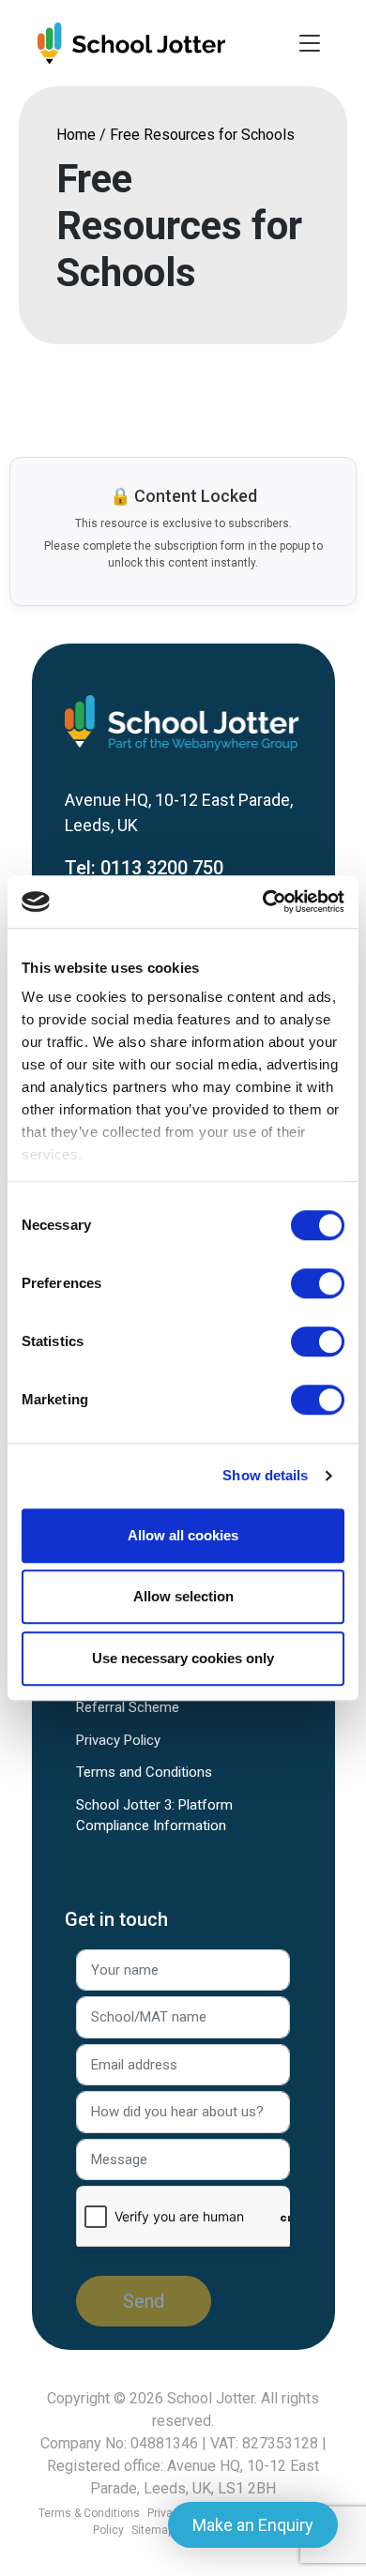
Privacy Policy (118, 1740)
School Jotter (211, 2398)
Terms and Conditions (144, 1772)
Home (76, 135)
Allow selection (183, 1596)
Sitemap (152, 2530)
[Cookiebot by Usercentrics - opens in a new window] (263, 902)
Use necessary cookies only (183, 1658)
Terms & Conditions (89, 2513)
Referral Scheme (128, 1707)
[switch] (318, 1283)
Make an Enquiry (253, 2525)
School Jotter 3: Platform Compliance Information (154, 1816)
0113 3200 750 (162, 868)
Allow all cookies (183, 1535)
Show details (265, 1475)
